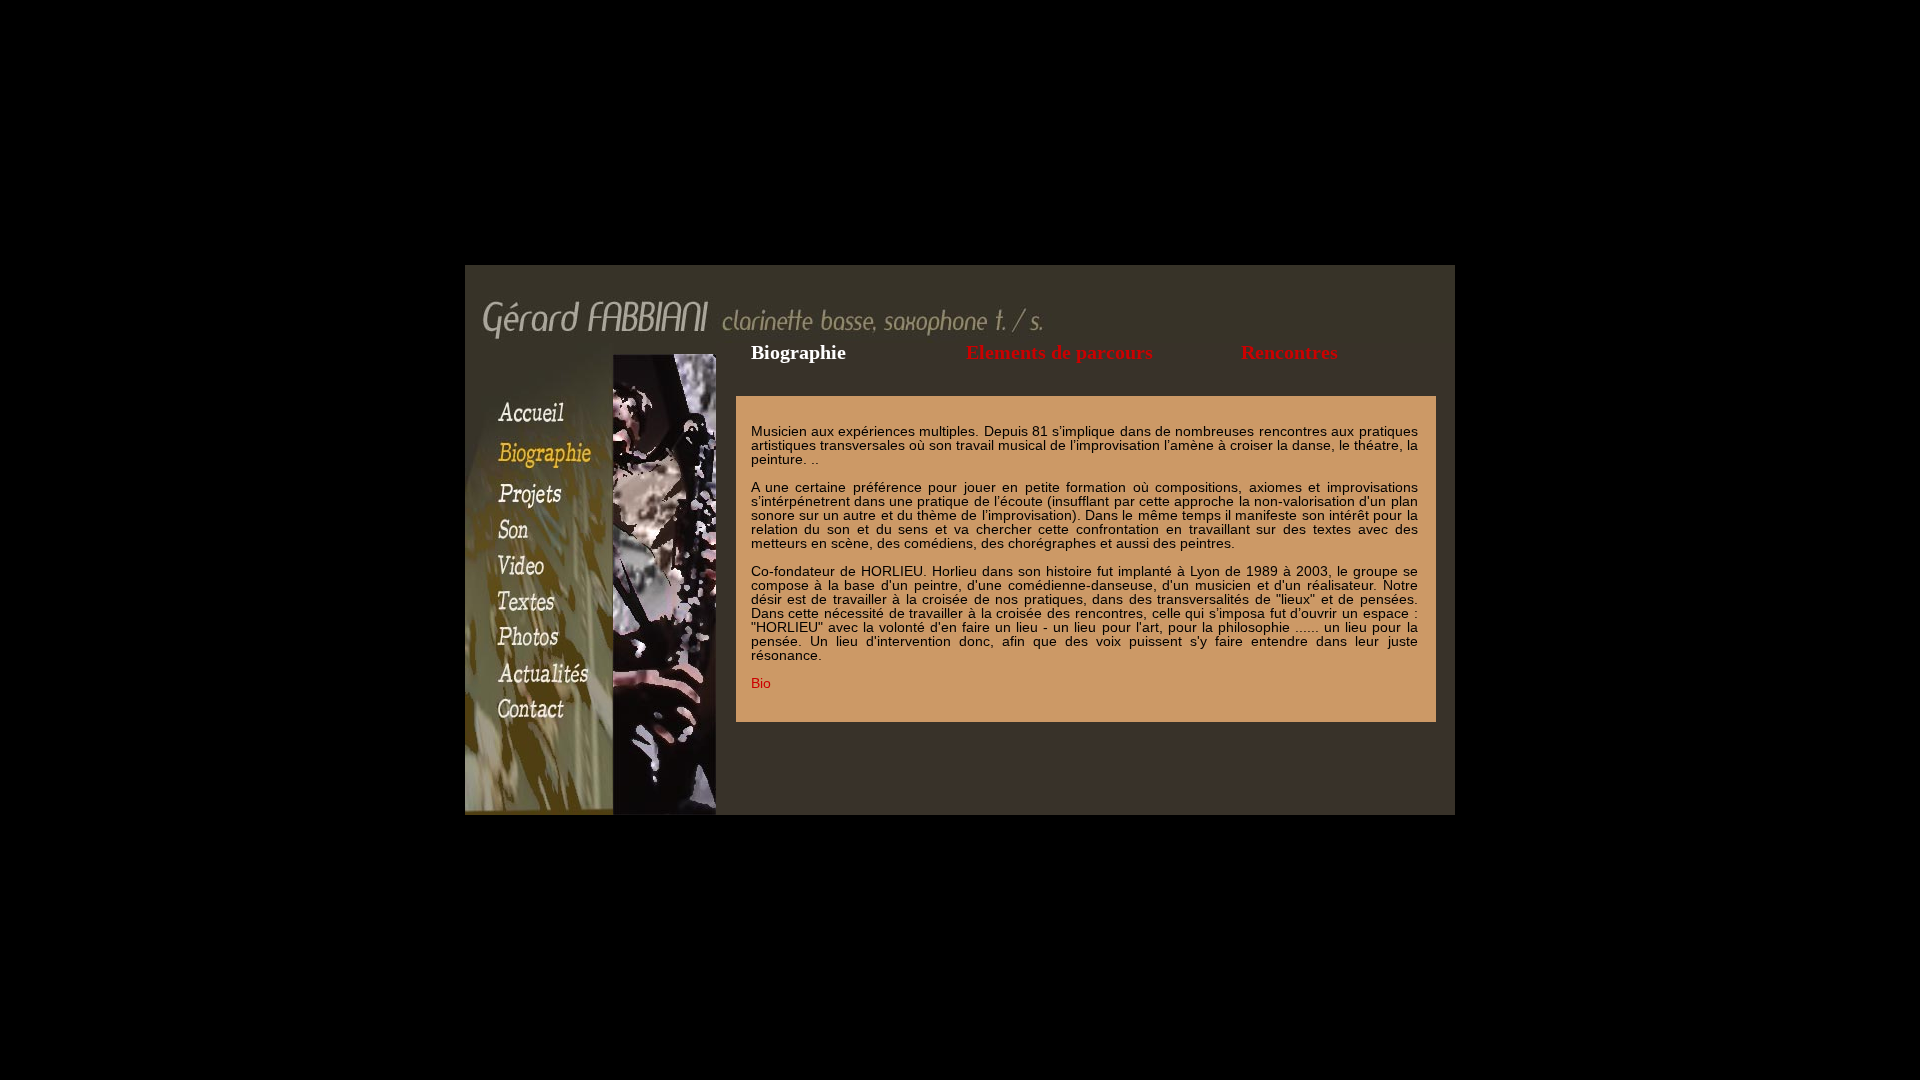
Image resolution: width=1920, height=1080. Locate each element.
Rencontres (1289, 352)
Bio (761, 683)
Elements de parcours (1059, 352)
